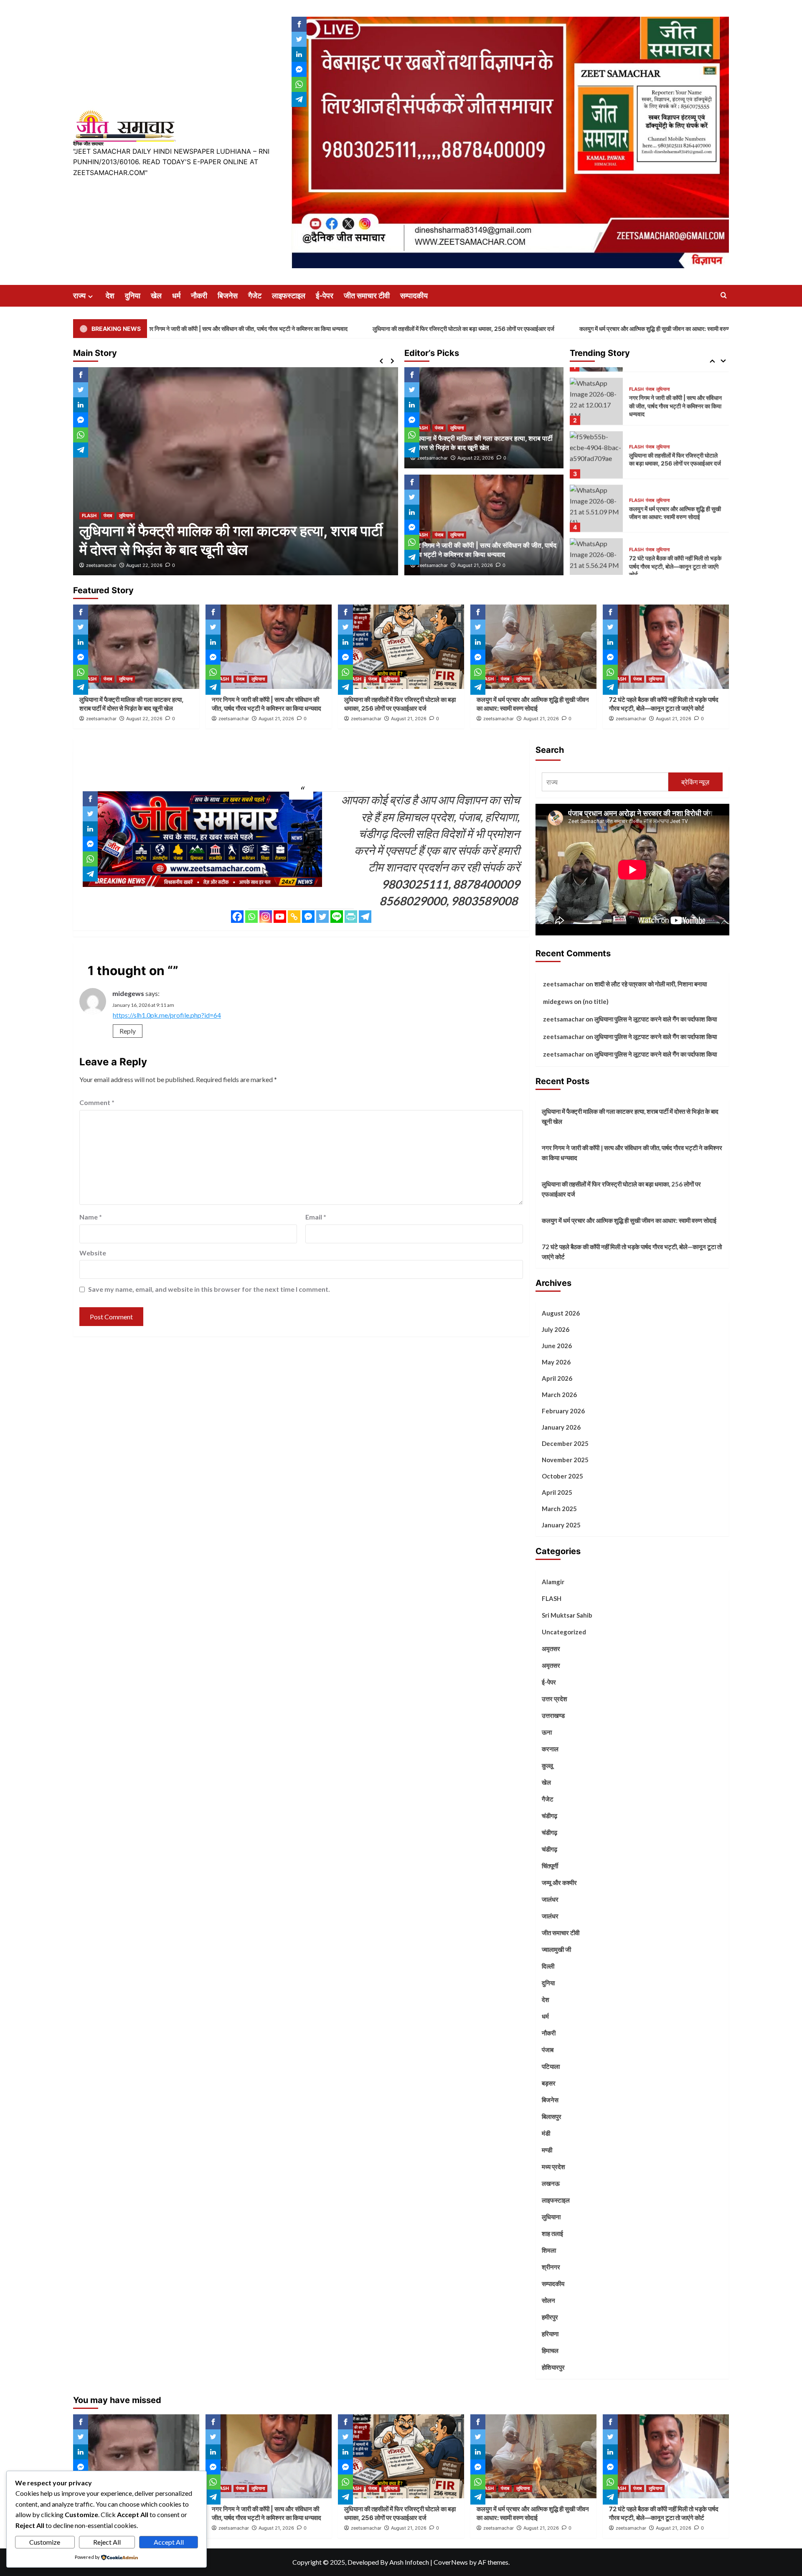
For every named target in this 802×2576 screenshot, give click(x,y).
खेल (156, 296)
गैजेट (255, 296)
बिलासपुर (552, 2116)
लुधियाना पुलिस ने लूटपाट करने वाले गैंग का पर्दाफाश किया (656, 1019)
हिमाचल (550, 2350)
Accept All (169, 2542)
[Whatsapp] (251, 917)
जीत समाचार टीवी (367, 296)
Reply (128, 1031)
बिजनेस (228, 296)
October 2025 (562, 1476)
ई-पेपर (325, 296)
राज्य (79, 296)
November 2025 (565, 1460)
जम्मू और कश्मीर (559, 1882)
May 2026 (556, 1362)
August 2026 (561, 1313)
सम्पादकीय (414, 296)
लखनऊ (551, 2183)
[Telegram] (365, 917)
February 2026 (563, 1411)
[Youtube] (280, 917)
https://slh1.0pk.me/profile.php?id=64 (167, 1015)
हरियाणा (550, 2334)
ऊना (547, 1732)
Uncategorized (564, 1632)
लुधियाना (126, 516)
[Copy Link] (294, 917)
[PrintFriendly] (351, 917)
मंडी (546, 2133)
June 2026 (557, 1346)
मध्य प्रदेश (553, 2167)
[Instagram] (266, 917)
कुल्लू (547, 1766)
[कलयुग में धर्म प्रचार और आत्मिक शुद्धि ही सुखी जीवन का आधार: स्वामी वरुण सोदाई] (596, 498)
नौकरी (199, 296)
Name (91, 1217)
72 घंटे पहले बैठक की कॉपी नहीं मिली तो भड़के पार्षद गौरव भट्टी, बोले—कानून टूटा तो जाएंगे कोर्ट (675, 556)
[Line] (337, 917)
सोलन (548, 2300)
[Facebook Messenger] (308, 917)
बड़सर (549, 2083)
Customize (45, 2542)
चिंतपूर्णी (550, 1866)
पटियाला (551, 2066)
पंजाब (108, 516)
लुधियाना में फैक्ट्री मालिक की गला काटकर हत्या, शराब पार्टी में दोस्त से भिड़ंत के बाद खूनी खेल (630, 1116)
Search (550, 750)
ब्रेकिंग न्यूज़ (695, 782)
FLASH (89, 516)
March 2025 (559, 1509)
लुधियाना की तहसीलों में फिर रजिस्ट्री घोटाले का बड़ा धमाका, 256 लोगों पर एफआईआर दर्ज (316, 329)
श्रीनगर (551, 2267)
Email (316, 1217)
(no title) (596, 1001)
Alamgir (553, 1582)
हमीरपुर (550, 2317)
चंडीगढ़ (549, 1816)
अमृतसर (551, 1649)
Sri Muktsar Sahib (567, 1615)
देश (110, 296)
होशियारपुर (553, 2367)
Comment (97, 1102)
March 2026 (559, 1395)
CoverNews (451, 2562)
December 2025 (565, 1443)
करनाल (550, 1749)
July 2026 (556, 1329)
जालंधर (550, 1899)
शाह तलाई (552, 2233)
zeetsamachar (101, 565)
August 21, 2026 (144, 565)
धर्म (176, 296)
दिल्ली (548, 1966)
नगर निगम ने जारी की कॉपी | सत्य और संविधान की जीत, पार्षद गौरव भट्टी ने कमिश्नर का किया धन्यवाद (675, 395)
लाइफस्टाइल (289, 296)
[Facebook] (237, 917)
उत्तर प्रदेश (555, 1699)
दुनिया (133, 296)
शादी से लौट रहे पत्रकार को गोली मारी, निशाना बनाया (651, 984)
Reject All (107, 2542)
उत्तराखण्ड (553, 1715)
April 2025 (557, 1492)
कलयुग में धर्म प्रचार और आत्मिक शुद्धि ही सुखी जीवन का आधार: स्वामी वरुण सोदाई (514, 329)
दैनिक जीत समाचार (88, 144)
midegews (128, 993)
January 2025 (561, 1525)
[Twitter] (322, 917)
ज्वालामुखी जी (556, 1949)
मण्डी (547, 2150)
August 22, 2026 (476, 458)
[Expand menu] (90, 296)
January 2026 (561, 1427)
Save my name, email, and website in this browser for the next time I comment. (209, 1289)
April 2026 (557, 1378)
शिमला (549, 2250)
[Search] (724, 296)
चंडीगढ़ (549, 1832)
